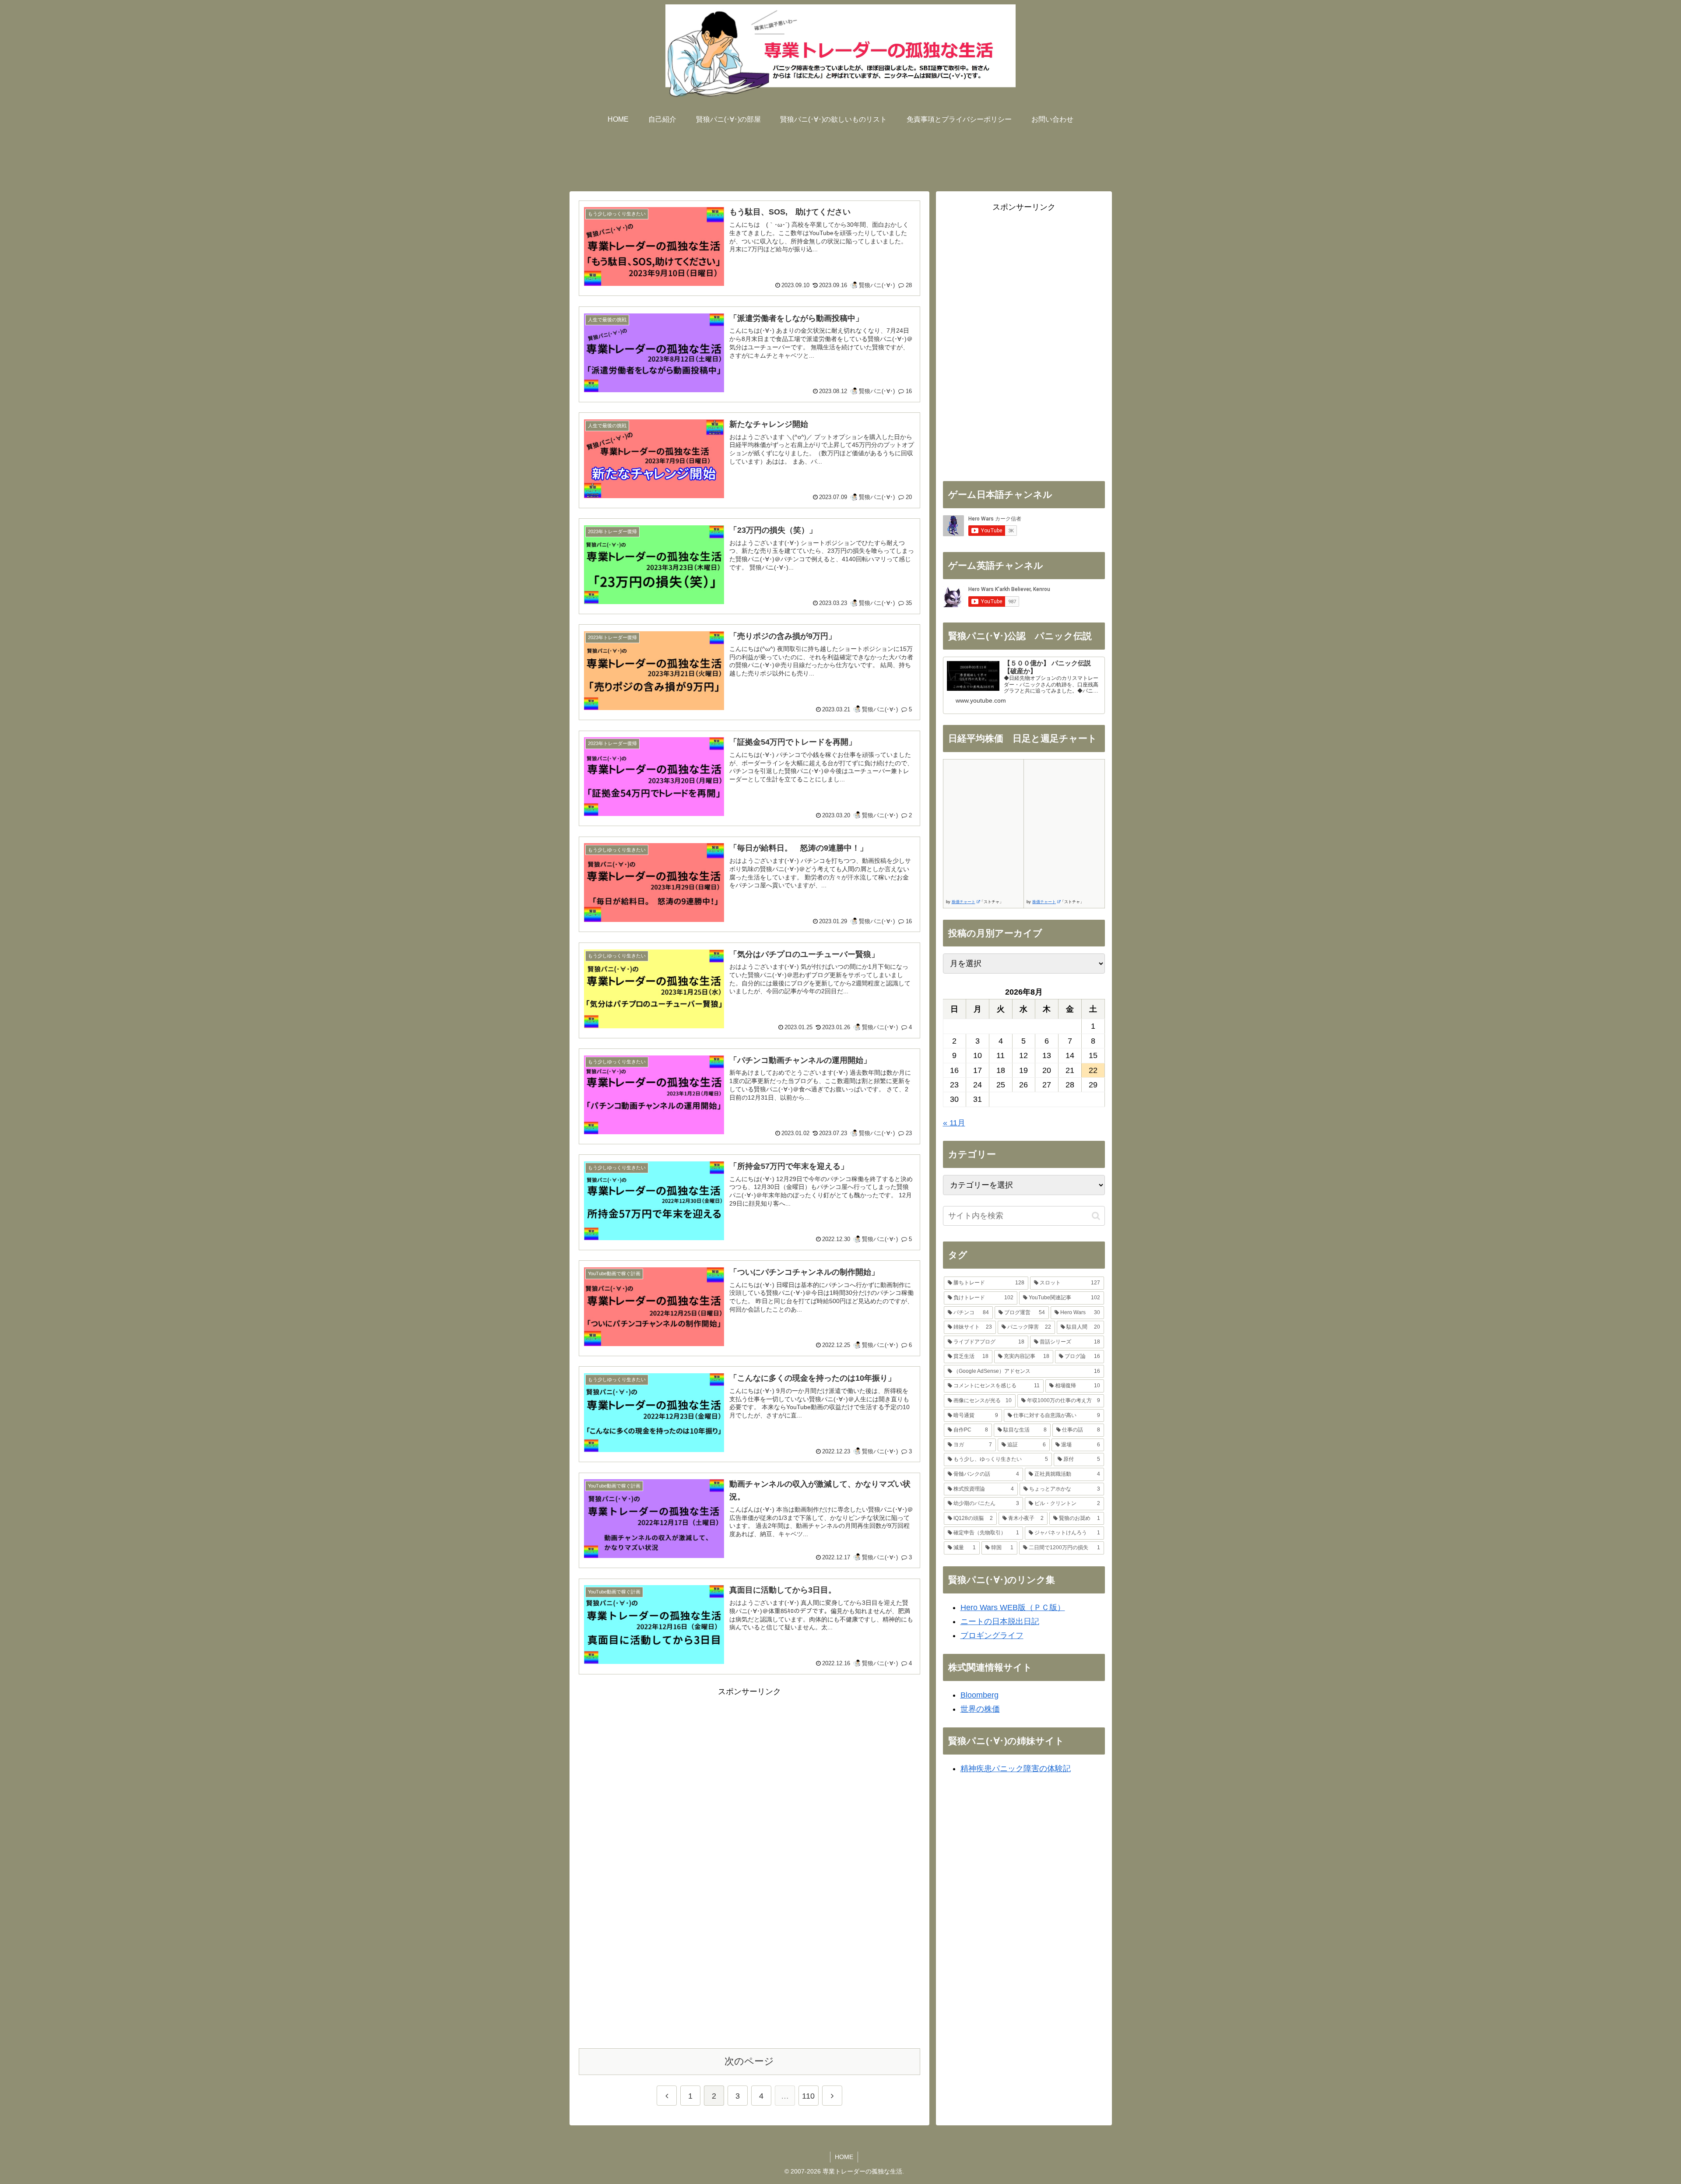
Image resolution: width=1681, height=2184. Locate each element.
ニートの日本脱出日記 (1000, 1621)
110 (808, 2096)
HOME (844, 2157)
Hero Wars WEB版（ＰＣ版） (1013, 1607)
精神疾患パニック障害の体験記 (1016, 1769)
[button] (1096, 1216)
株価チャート (964, 902)
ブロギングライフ (992, 1635)
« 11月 (954, 1123)
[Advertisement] (840, 156)
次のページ (749, 2061)
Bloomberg (979, 1695)
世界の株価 (980, 1709)
